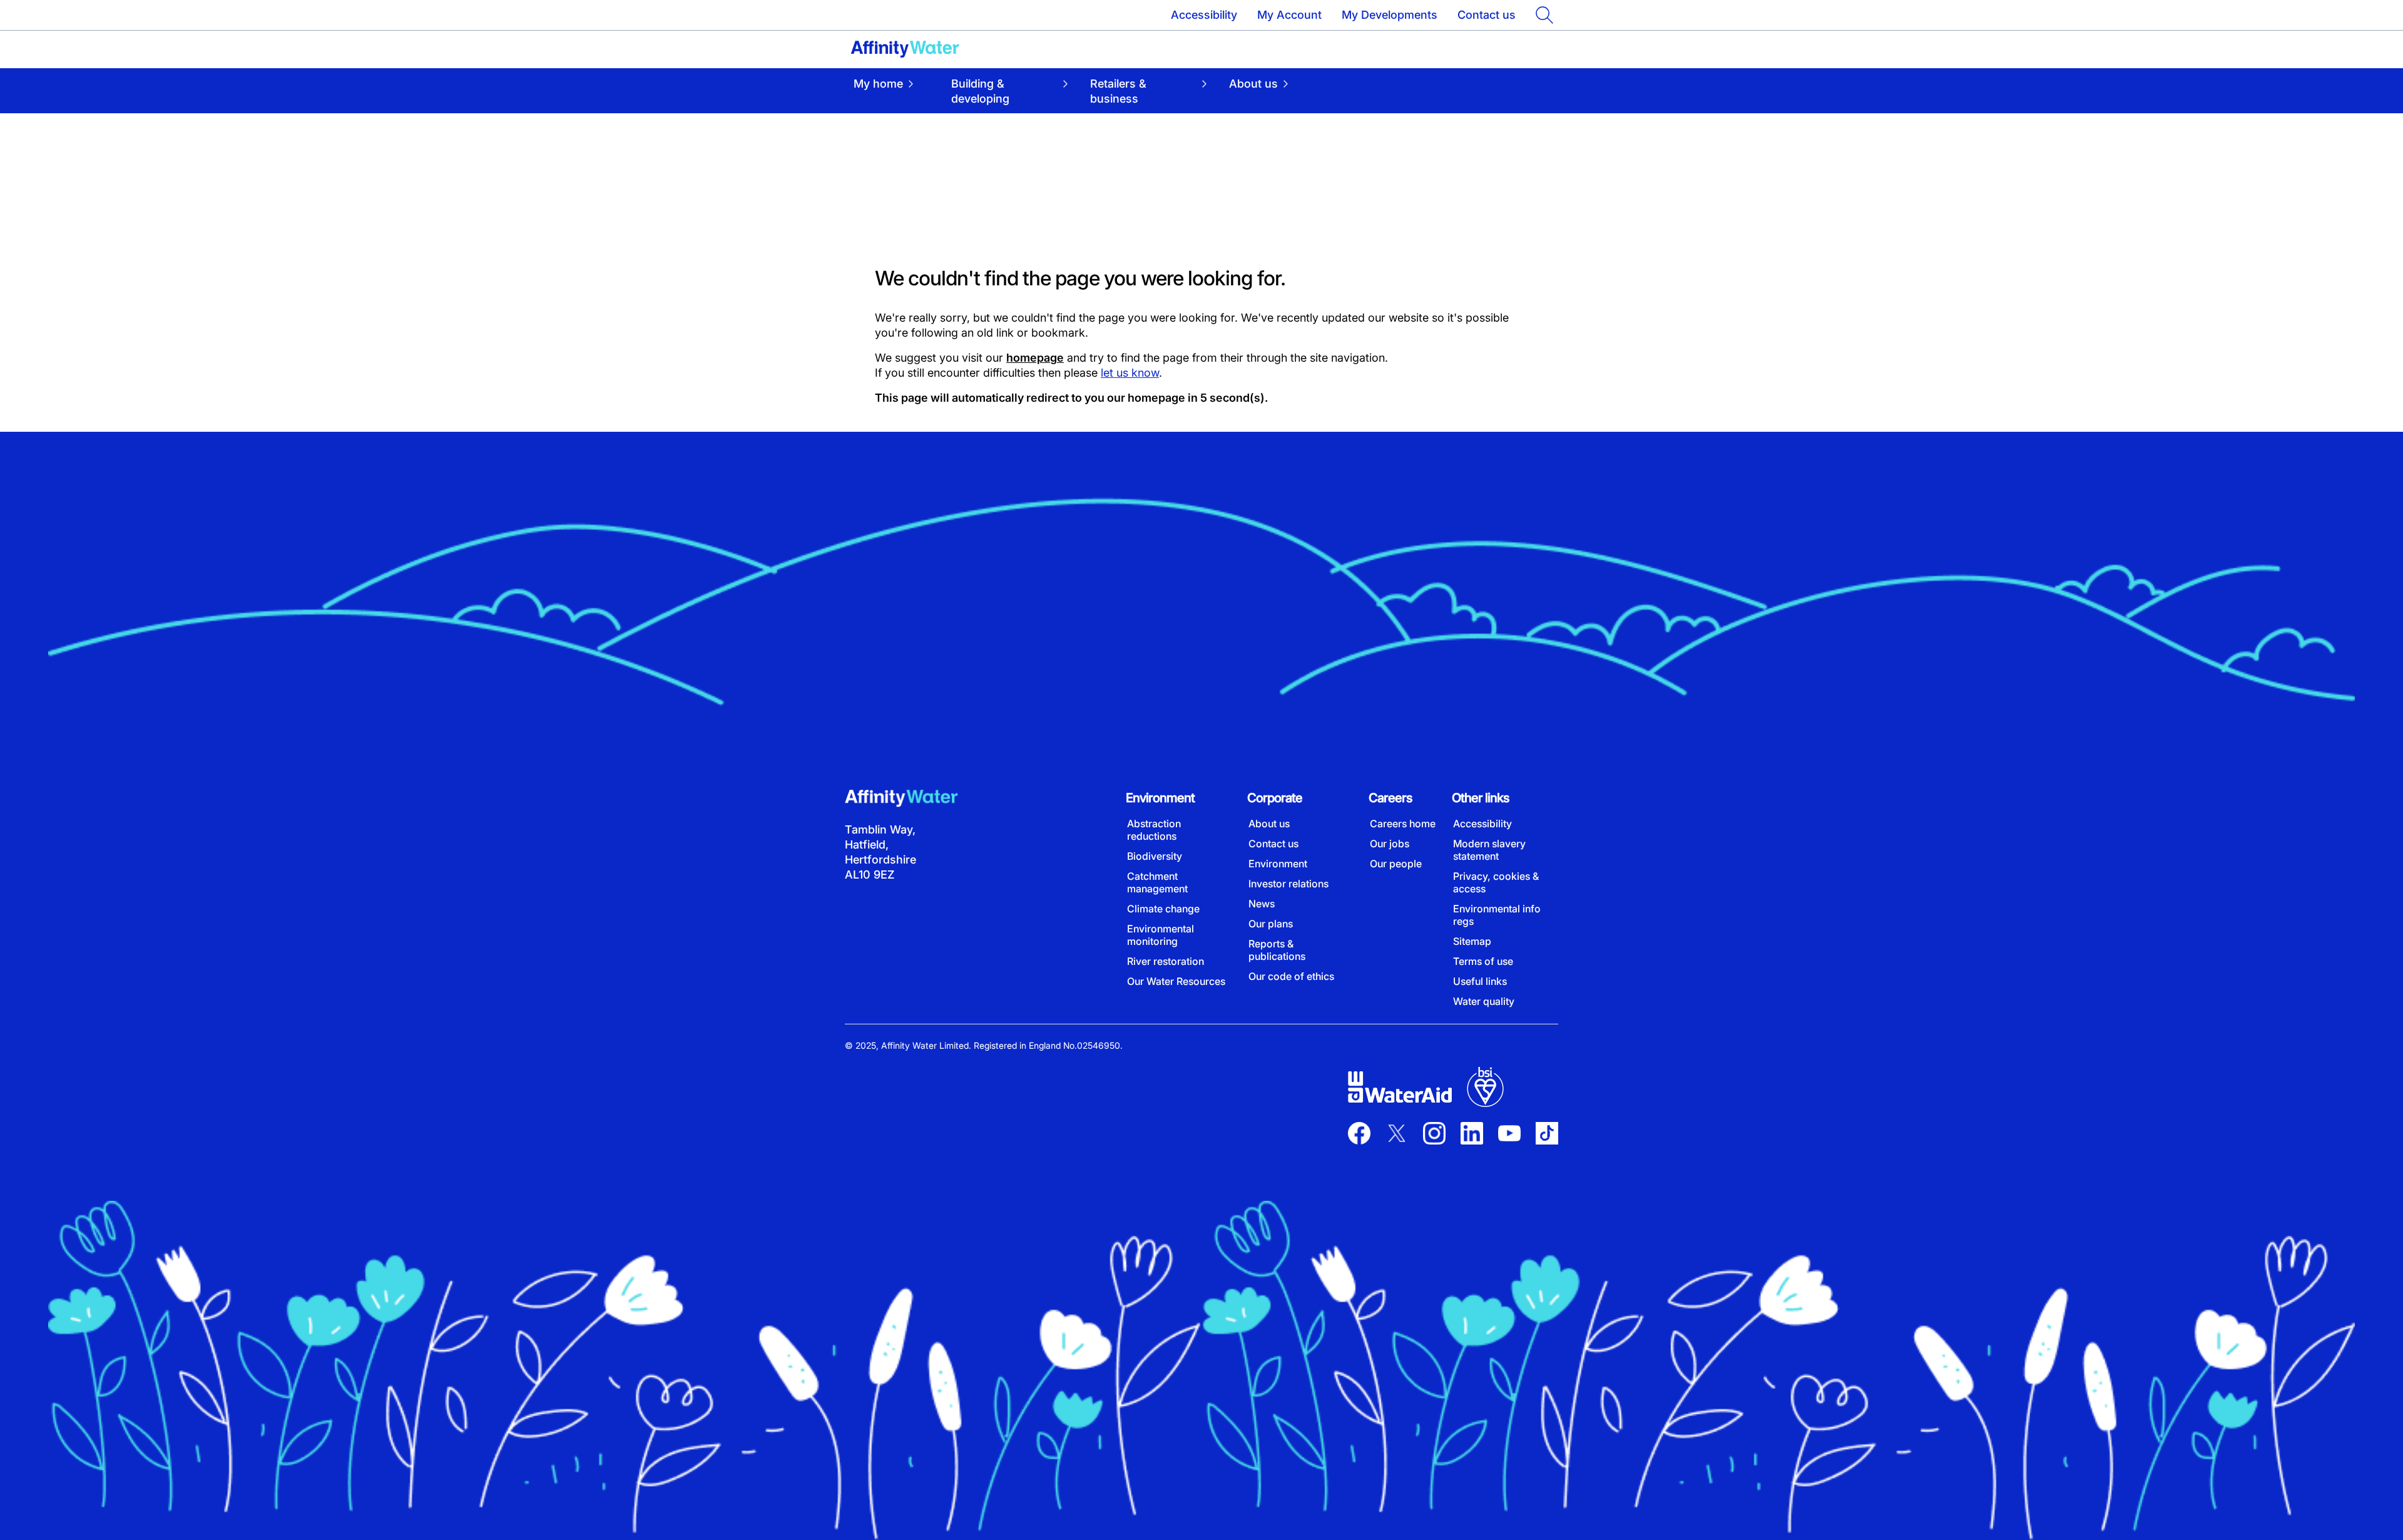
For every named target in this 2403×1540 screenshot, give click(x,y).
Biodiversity (1155, 856)
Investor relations (1288, 884)
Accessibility (1204, 15)
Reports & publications (1277, 950)
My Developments (1390, 15)
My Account (1289, 15)
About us (1269, 824)
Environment (1278, 864)
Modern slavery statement (1489, 850)
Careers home (1403, 824)
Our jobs (1390, 844)
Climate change (1163, 909)
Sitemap (1472, 941)
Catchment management (1157, 882)
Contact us (1487, 15)
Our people (1396, 864)
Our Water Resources (1176, 981)
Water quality (1484, 1001)
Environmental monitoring (1161, 935)
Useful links (1480, 981)
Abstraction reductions (1154, 830)
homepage (1035, 358)
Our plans (1271, 924)
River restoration (1166, 961)
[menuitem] (894, 91)
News (1262, 904)
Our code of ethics (1291, 976)
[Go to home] (905, 49)
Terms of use (1483, 961)
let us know (1130, 373)
